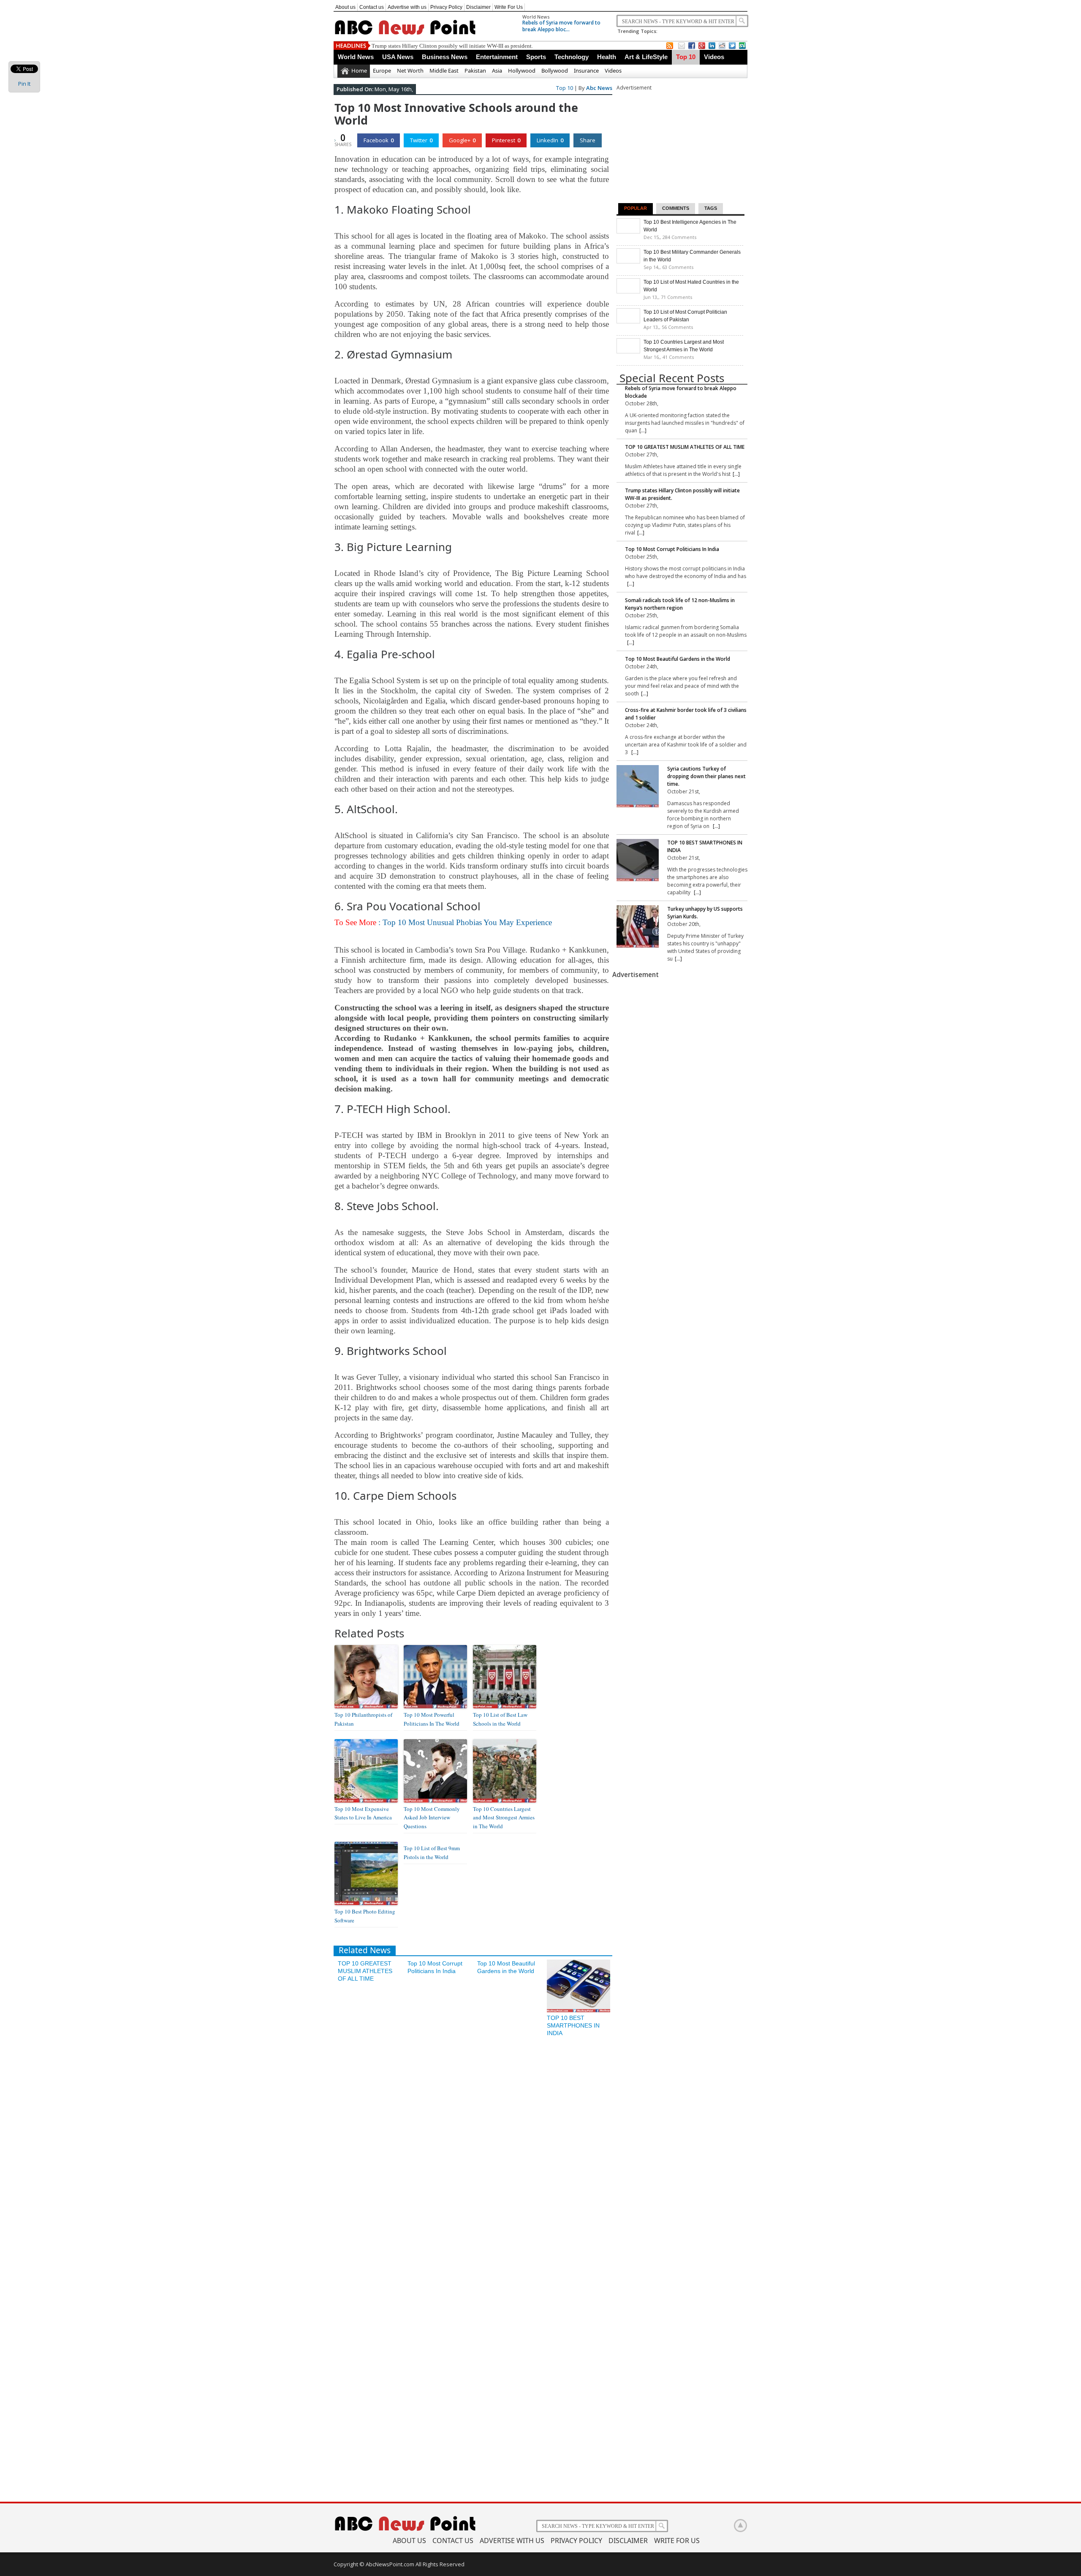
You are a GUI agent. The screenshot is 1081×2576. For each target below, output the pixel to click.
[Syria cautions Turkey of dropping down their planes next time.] (638, 787)
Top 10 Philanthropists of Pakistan (363, 1719)
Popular (636, 208)
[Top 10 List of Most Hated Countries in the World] (628, 291)
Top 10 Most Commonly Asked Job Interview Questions (432, 1818)
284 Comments (679, 237)
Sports (536, 57)
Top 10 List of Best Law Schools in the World (500, 1719)
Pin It (24, 84)
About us (345, 7)
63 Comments (678, 267)
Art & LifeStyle (646, 57)
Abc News (599, 88)
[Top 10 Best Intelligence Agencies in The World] (628, 231)
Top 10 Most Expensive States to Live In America (363, 1813)
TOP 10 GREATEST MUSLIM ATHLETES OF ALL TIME (365, 1971)
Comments (676, 208)
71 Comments (676, 297)
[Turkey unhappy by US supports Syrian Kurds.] (638, 927)
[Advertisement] (680, 144)
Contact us (372, 7)
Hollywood (522, 71)
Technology (572, 57)
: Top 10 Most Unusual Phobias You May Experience (443, 922)
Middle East (444, 71)
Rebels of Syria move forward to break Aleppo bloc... (561, 26)
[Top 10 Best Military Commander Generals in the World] (628, 261)
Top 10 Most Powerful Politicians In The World (432, 1719)
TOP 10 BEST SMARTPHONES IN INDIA (573, 2025)
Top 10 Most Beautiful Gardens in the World (678, 659)
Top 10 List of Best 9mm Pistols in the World (432, 1853)
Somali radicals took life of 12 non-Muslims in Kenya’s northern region (680, 604)
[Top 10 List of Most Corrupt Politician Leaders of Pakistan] (628, 321)
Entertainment (497, 57)
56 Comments (677, 327)
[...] (643, 430)
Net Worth (410, 71)
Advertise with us (407, 7)
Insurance (586, 71)
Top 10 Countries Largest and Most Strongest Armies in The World (504, 1818)
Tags (711, 208)
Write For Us (509, 7)
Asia (497, 71)
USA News (398, 57)
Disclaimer (478, 7)
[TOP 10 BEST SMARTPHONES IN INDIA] (638, 861)
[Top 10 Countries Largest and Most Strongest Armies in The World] (628, 351)
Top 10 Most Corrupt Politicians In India (418, 46)
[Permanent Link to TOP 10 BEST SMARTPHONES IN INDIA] (579, 2010)
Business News (445, 57)
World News (536, 17)
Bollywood (555, 71)
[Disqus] (473, 2155)
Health (607, 57)
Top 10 (686, 57)
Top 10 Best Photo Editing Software (365, 1916)
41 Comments (678, 357)
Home (359, 71)
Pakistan (475, 71)
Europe (382, 71)
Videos (714, 57)
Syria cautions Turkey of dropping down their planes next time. (706, 776)
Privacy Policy (446, 7)
